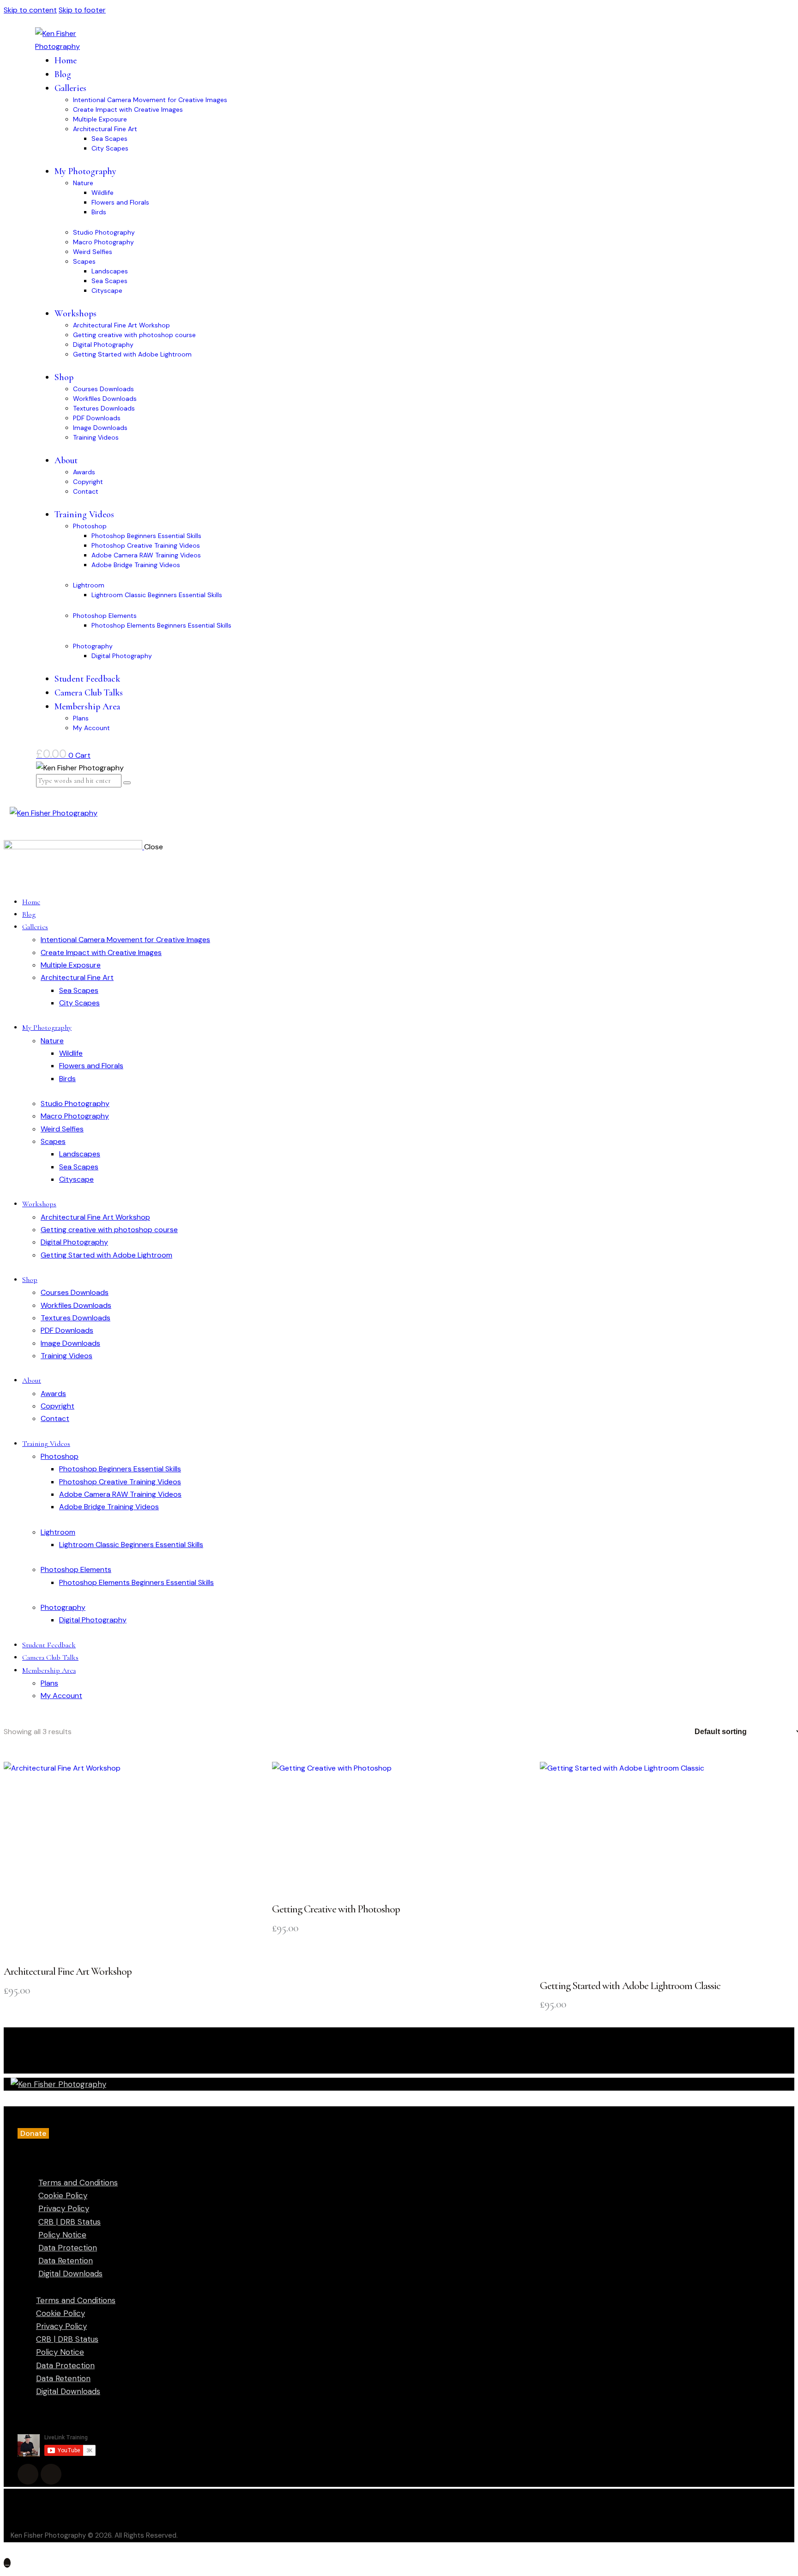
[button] (33, 2133)
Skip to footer (82, 10)
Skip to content (30, 10)
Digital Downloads (70, 2274)
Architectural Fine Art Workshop (68, 1971)
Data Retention (66, 2261)
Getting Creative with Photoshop (336, 1909)
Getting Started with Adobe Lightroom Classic (630, 1986)
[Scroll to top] (7, 2563)
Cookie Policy (63, 2195)
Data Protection (68, 2248)
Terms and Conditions (78, 2183)
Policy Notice (62, 2235)
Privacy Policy (64, 2208)
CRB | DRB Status (70, 2222)
